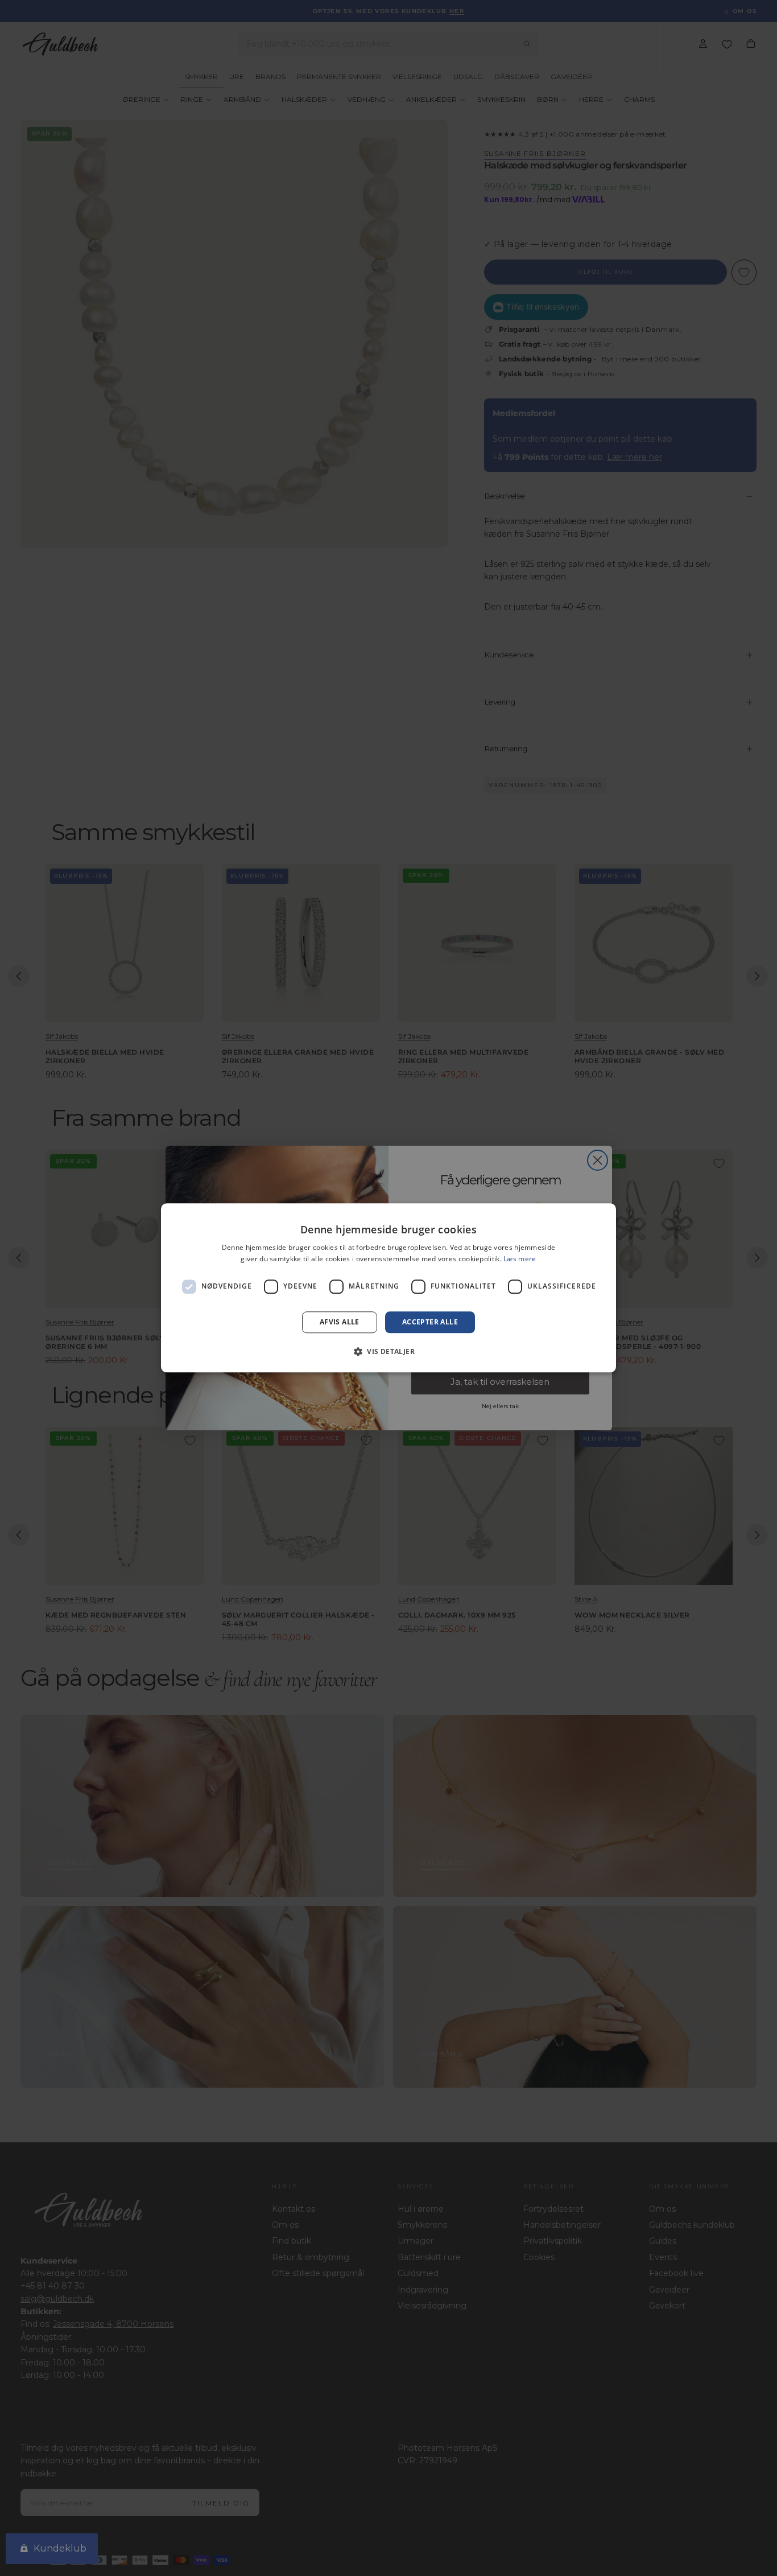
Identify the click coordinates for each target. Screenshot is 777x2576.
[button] (388, 1352)
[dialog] (388, 1288)
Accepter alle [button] (430, 1322)
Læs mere (520, 1259)
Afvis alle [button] (340, 1322)
